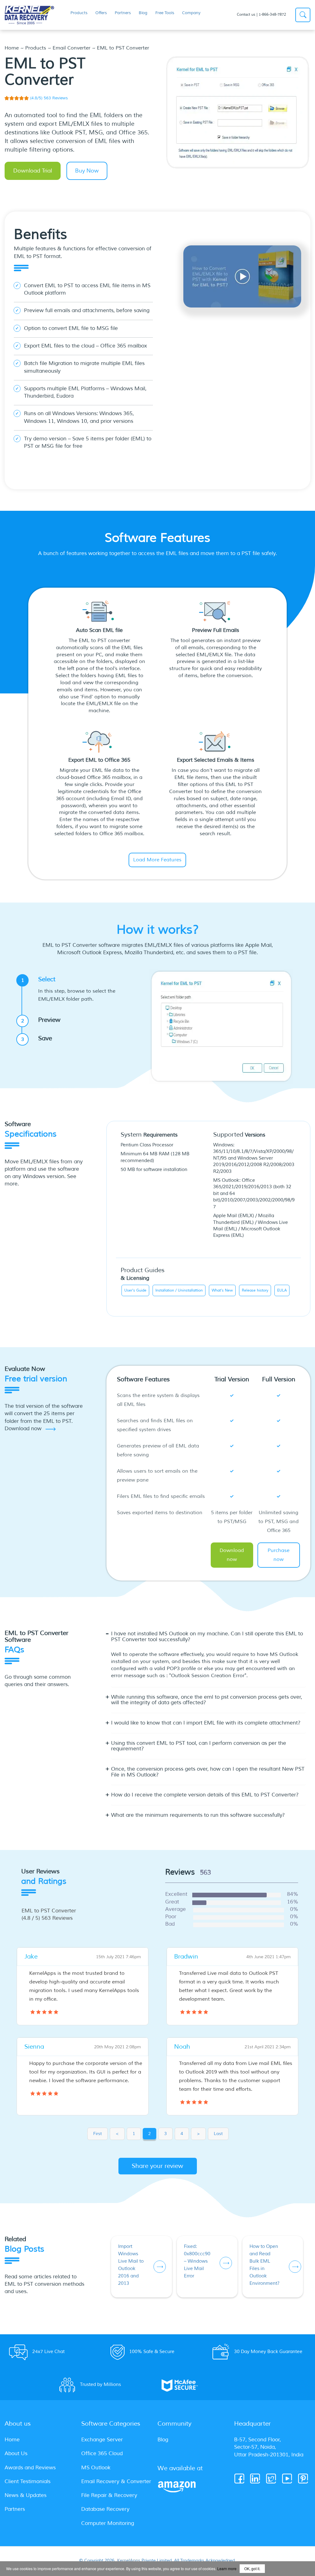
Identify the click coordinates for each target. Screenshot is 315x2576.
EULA (282, 1290)
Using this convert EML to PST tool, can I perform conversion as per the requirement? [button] (199, 1746)
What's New (222, 1290)
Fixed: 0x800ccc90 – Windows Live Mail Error (197, 2261)
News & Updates (26, 2495)
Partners (15, 2509)
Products (36, 48)
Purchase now (279, 1555)
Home (12, 48)
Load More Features (157, 860)
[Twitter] (271, 2479)
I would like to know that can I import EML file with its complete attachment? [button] (206, 1723)
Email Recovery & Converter (116, 2481)
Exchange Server (102, 2440)
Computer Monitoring (108, 2523)
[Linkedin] (255, 2479)
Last (218, 2134)
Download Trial (33, 171)
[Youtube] (287, 2479)
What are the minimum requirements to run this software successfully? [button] (198, 1815)
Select (69, 989)
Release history (255, 1290)
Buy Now (87, 171)
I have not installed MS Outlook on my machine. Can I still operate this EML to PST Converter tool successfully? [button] (207, 1637)
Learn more (227, 2568)
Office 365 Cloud (102, 2453)
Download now (232, 1555)
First (98, 2134)
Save (37, 1038)
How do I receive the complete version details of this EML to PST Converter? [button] (205, 1795)
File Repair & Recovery (109, 2495)
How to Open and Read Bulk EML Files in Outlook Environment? (265, 2265)
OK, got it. (252, 2568)
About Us (16, 2453)
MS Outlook (96, 2468)
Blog (163, 2440)
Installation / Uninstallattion (179, 1290)
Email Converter (72, 48)
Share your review (157, 2166)
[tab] (208, 1640)
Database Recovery (105, 2509)
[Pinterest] (303, 2479)
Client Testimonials (28, 2481)
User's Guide (135, 1290)
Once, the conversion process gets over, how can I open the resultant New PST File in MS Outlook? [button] (208, 1772)
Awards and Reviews (30, 2468)
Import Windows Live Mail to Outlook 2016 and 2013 (131, 2265)
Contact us (246, 15)
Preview (41, 1020)
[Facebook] (240, 2479)
